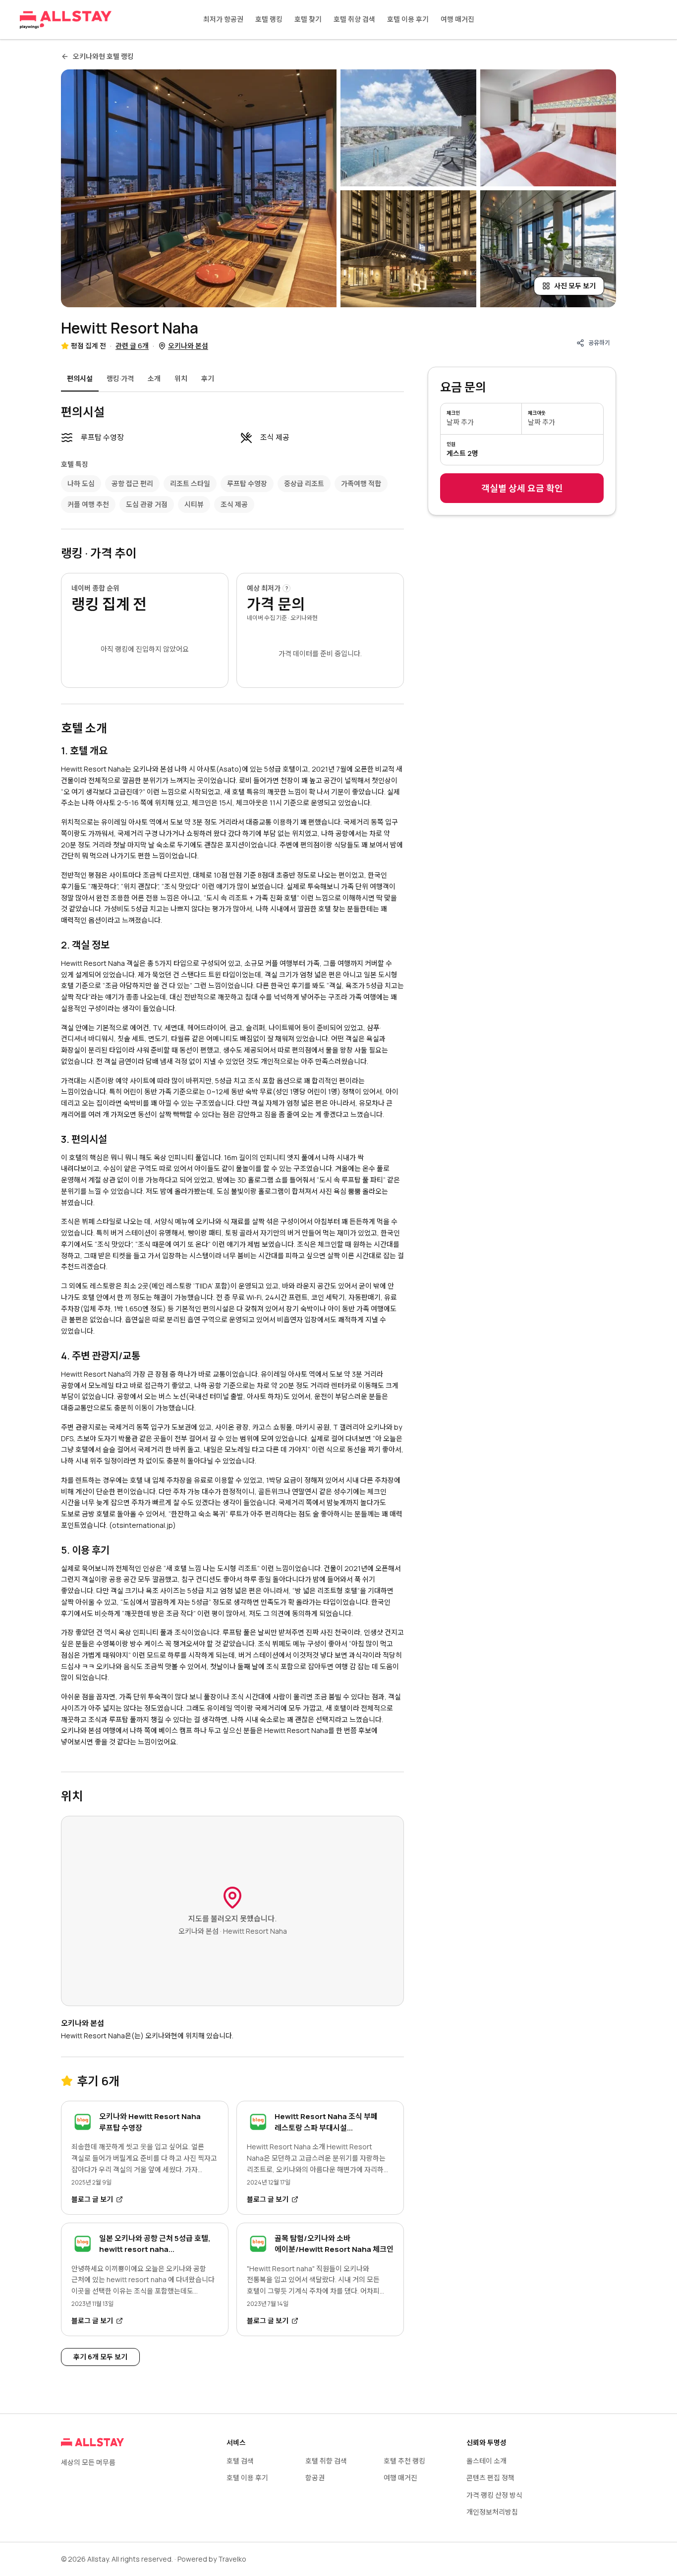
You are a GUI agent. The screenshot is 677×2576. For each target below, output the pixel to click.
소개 (154, 378)
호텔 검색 (240, 2461)
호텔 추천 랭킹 (404, 2461)
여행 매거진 (457, 19)
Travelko (232, 2559)
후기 (208, 378)
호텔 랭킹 (269, 19)
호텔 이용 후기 (408, 19)
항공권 (315, 2478)
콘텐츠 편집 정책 (490, 2478)
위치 (181, 378)
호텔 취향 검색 (354, 19)
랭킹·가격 (120, 378)
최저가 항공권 (223, 19)
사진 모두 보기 (575, 286)
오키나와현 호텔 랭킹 (103, 56)
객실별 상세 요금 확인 (522, 488)
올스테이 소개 (486, 2461)
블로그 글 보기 (92, 2199)
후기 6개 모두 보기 (100, 2357)
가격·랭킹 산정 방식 (494, 2495)
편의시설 (80, 378)
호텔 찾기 (308, 19)
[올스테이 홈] (66, 20)
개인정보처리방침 (492, 2512)
